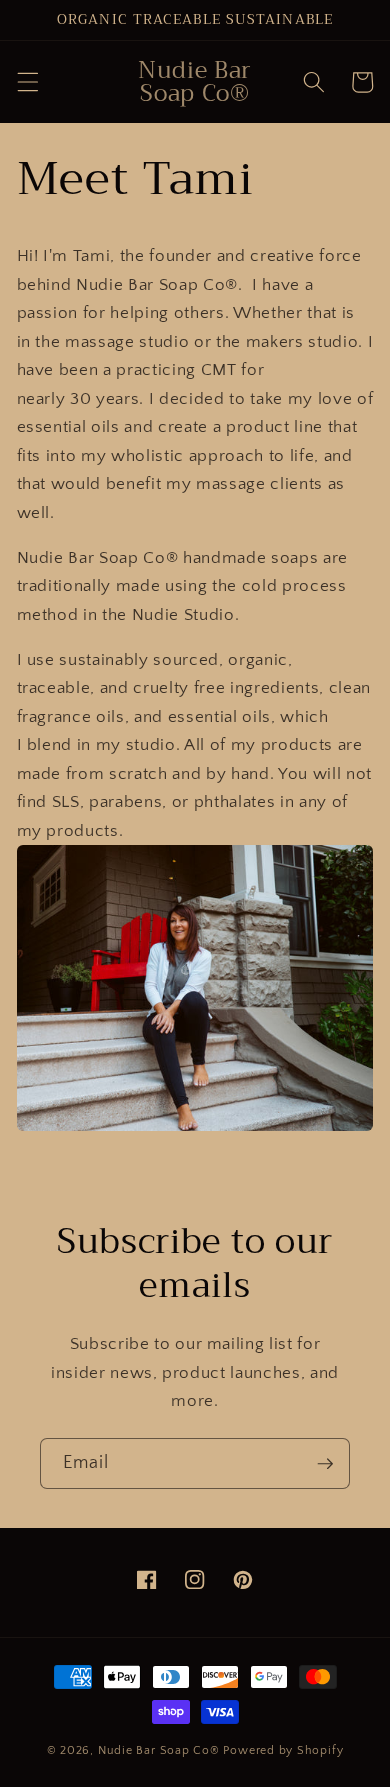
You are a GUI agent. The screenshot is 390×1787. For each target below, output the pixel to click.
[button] (27, 82)
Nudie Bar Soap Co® (159, 1750)
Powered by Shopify (283, 1750)
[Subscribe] (325, 1464)
